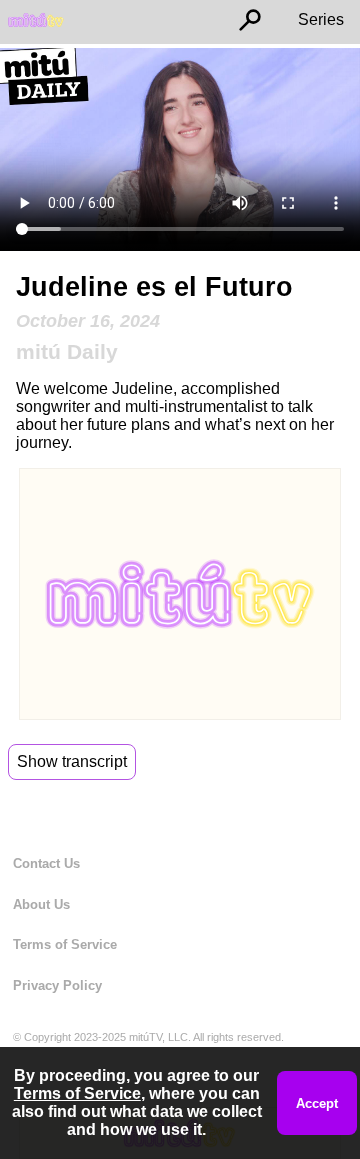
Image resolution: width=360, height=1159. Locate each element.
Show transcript (72, 761)
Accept (317, 1103)
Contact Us (46, 863)
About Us (41, 904)
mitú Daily (67, 351)
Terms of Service (65, 944)
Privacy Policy (57, 985)
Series (321, 19)
